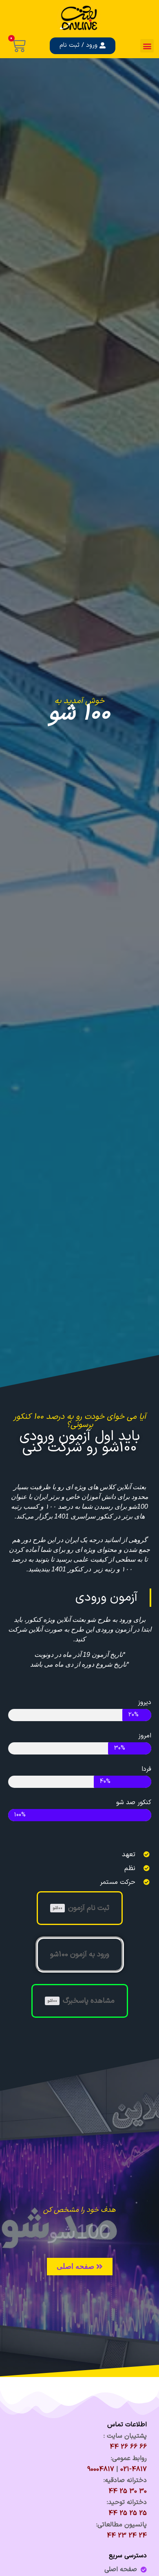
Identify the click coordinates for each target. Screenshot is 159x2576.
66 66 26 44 (128, 2447)
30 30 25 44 (128, 2491)
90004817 (101, 2469)
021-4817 (134, 2469)
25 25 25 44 (128, 2513)
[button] (147, 46)
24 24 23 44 (127, 2536)
